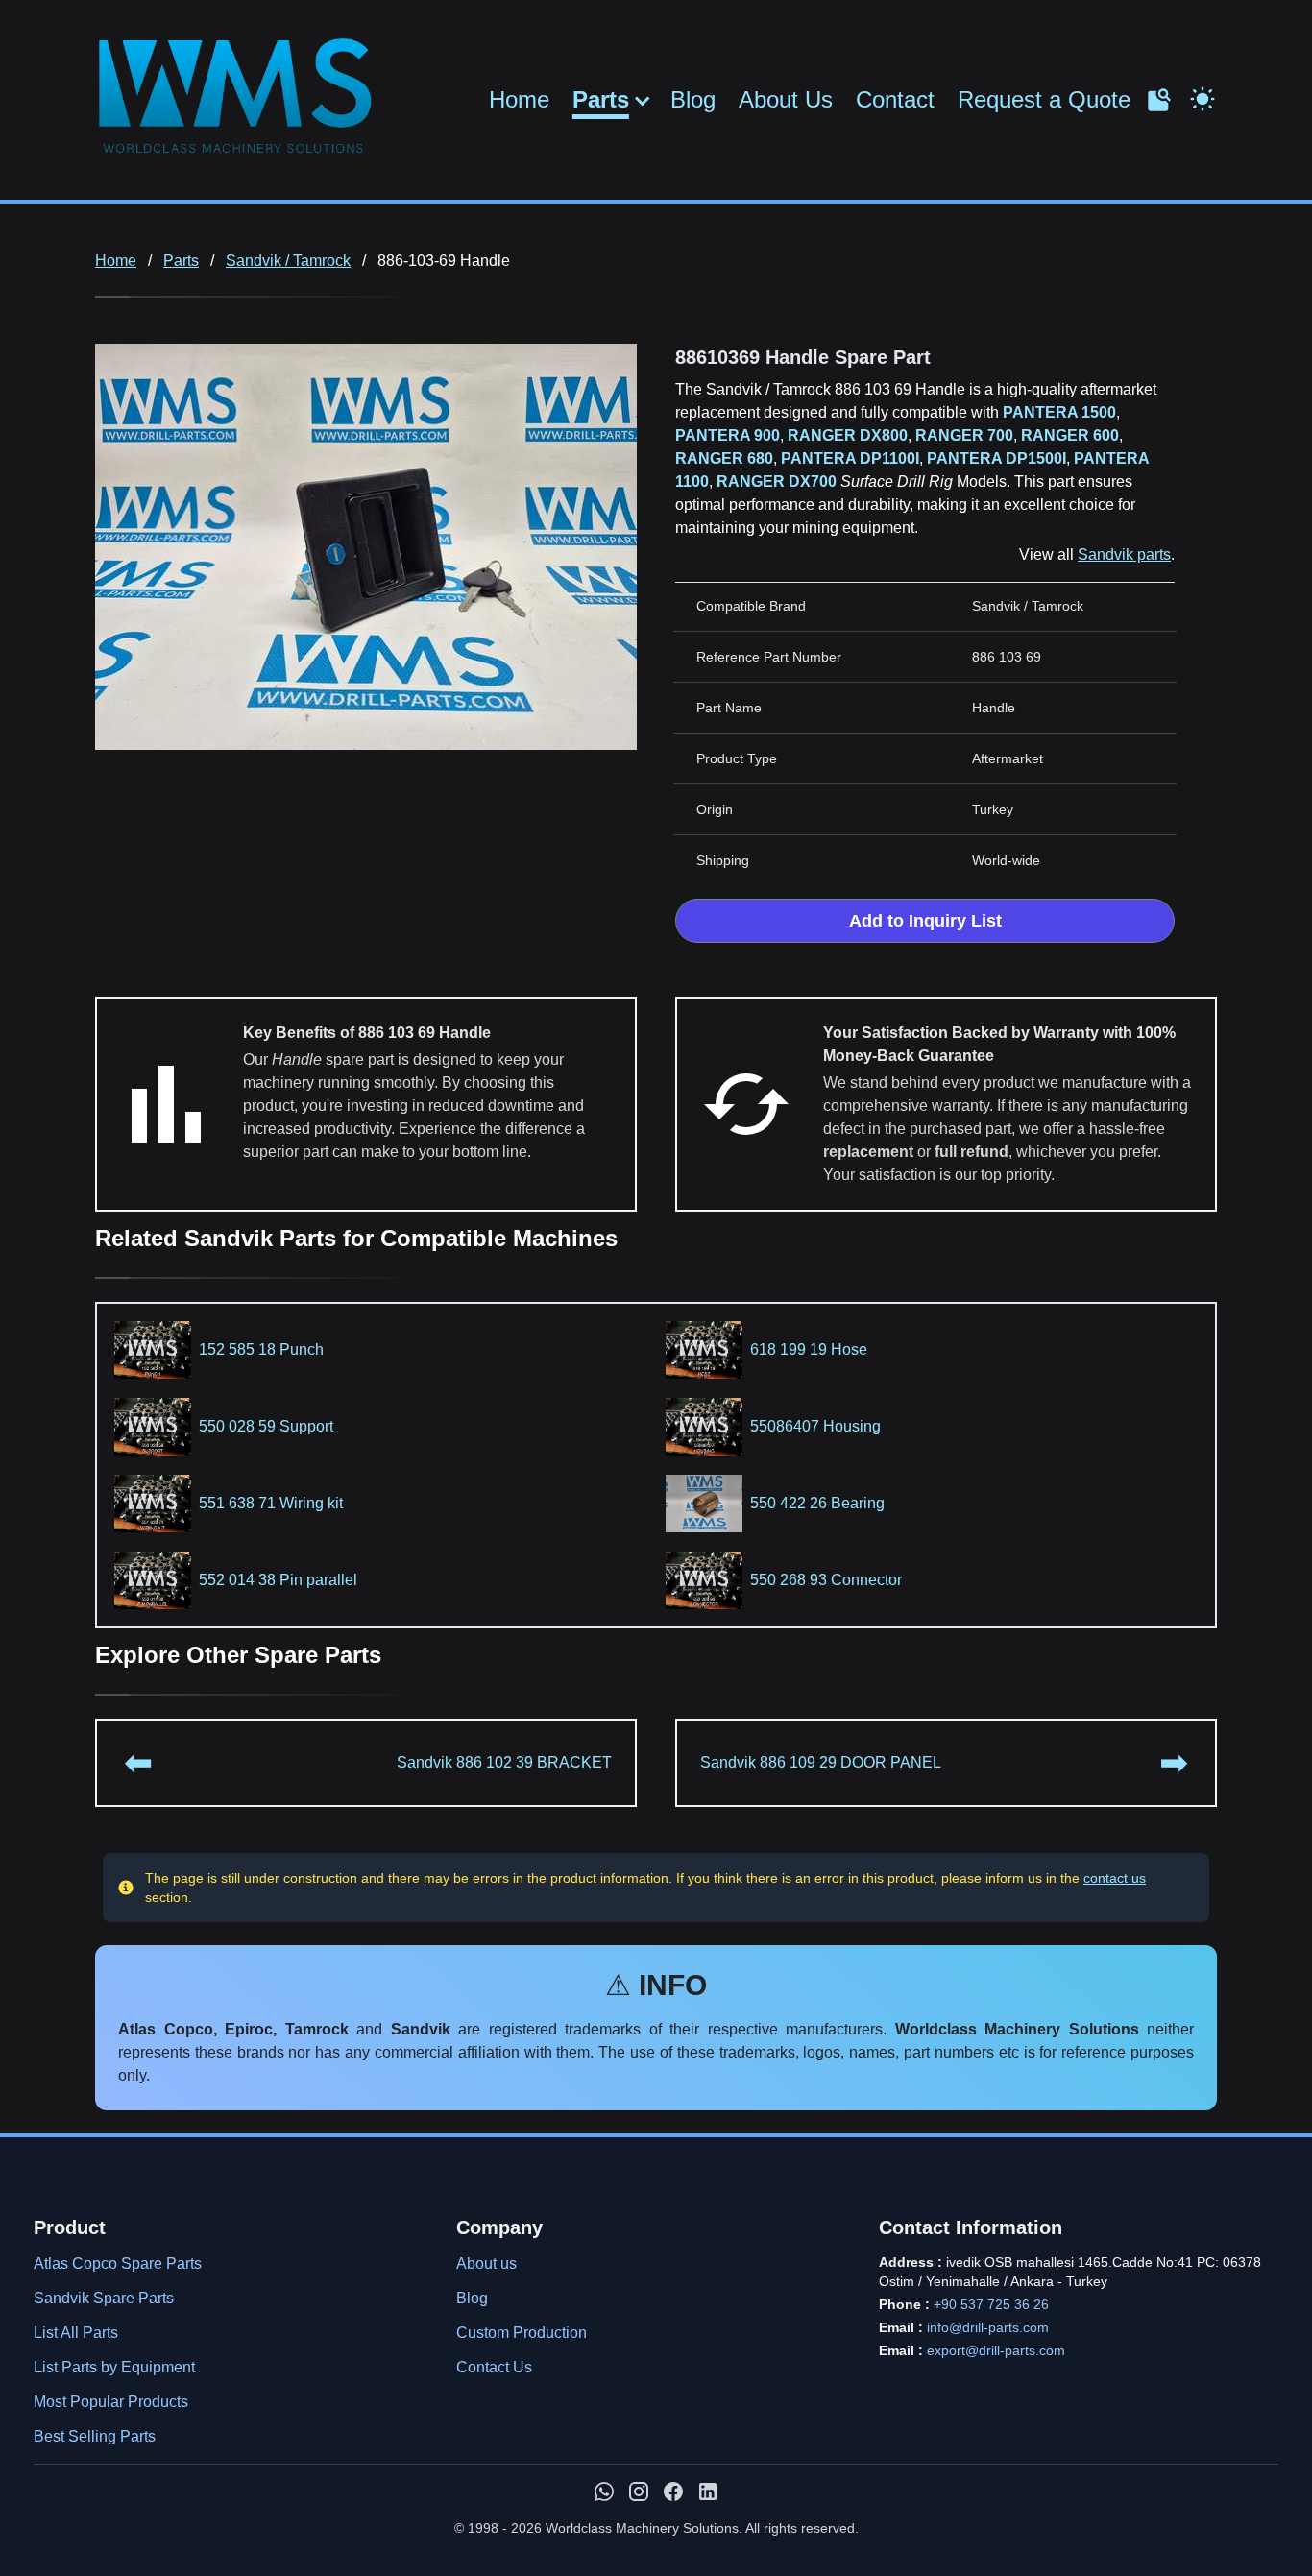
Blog (693, 99)
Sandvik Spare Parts (104, 2298)
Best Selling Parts (95, 2436)
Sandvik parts (1124, 554)
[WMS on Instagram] (639, 2492)
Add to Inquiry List (925, 921)
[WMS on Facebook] (673, 2492)
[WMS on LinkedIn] (708, 2492)
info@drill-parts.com (988, 2327)
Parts (601, 100)
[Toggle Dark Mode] (1203, 97)
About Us (786, 99)
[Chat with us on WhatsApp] (604, 2492)
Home (519, 99)
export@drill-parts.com (996, 2350)
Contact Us (494, 2367)
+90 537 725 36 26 (991, 2304)
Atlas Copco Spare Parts (118, 2263)
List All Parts (76, 2333)
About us (486, 2263)
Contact (895, 99)
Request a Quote (1044, 99)
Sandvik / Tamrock (288, 261)
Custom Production (522, 2333)
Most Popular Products (111, 2402)
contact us (1115, 1878)
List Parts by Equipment (114, 2367)
